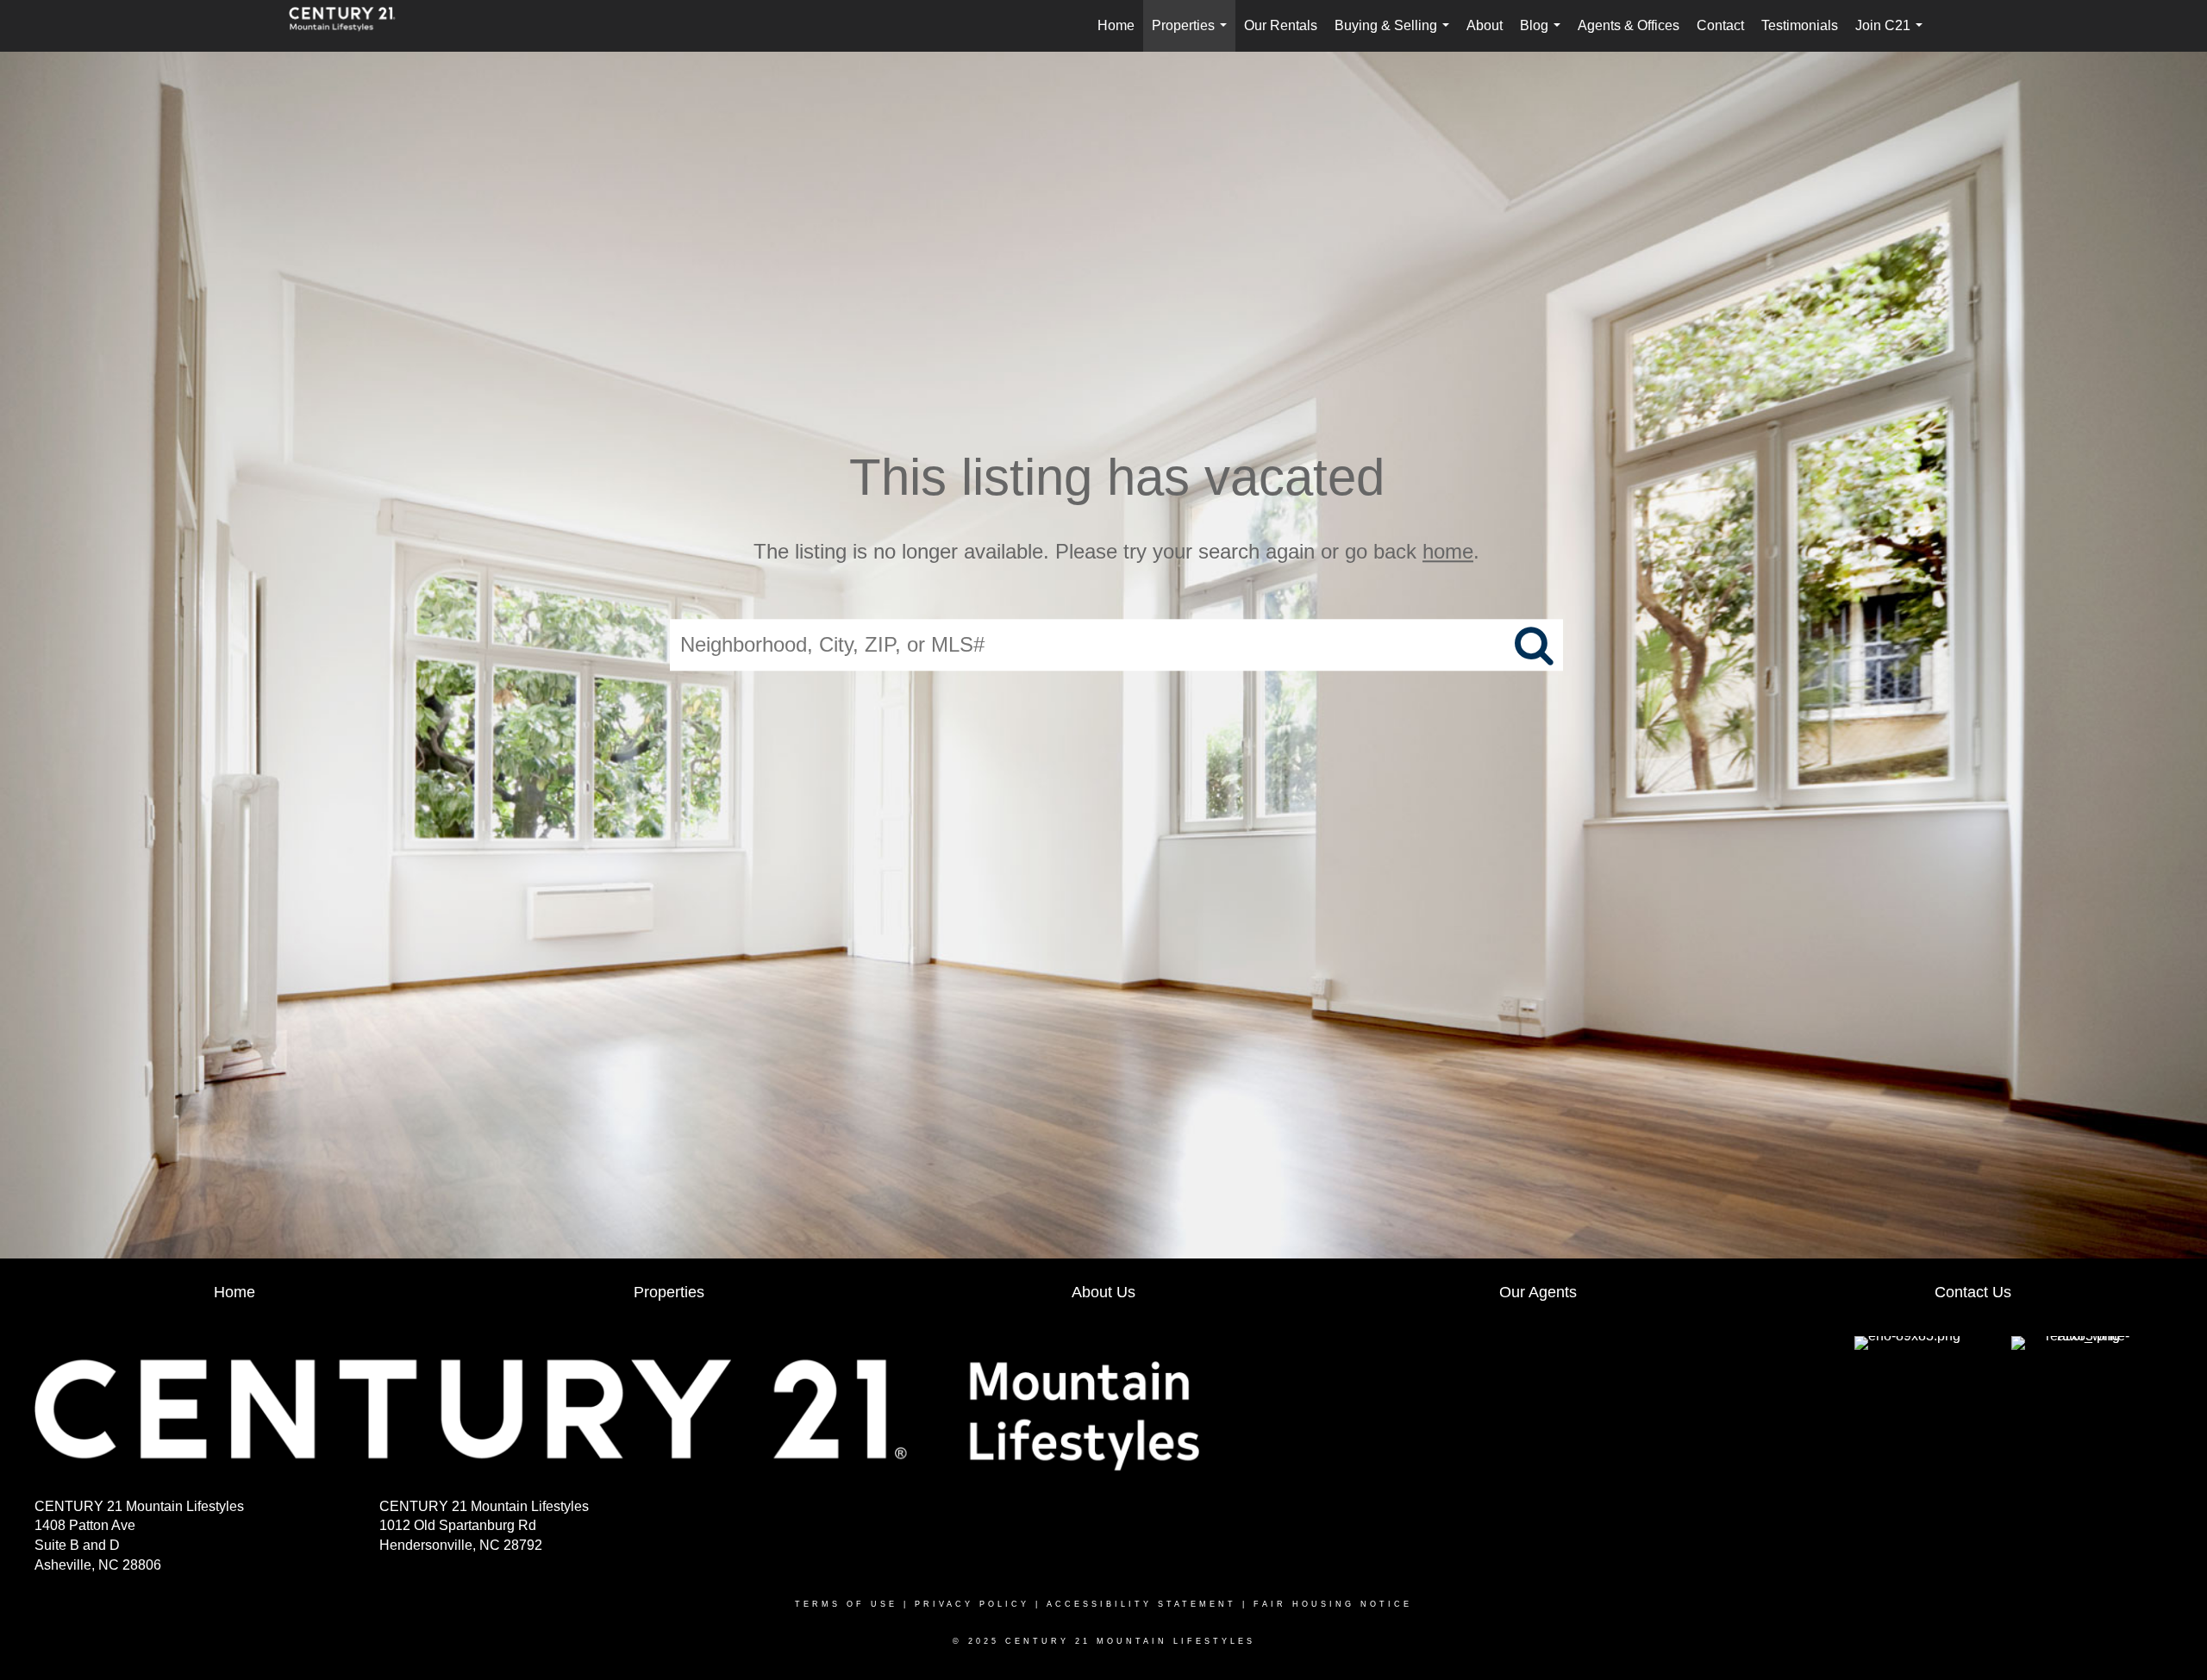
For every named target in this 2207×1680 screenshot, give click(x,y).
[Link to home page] (351, 26)
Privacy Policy (972, 1604)
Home (1116, 25)
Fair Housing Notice (1333, 1604)
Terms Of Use (846, 1604)
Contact (1720, 25)
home (1448, 551)
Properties (1193, 35)
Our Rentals (1281, 25)
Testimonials (1800, 25)
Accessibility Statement (1141, 1604)
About (1485, 25)
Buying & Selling (1395, 35)
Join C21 (1892, 35)
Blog (1544, 35)
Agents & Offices (1629, 25)
